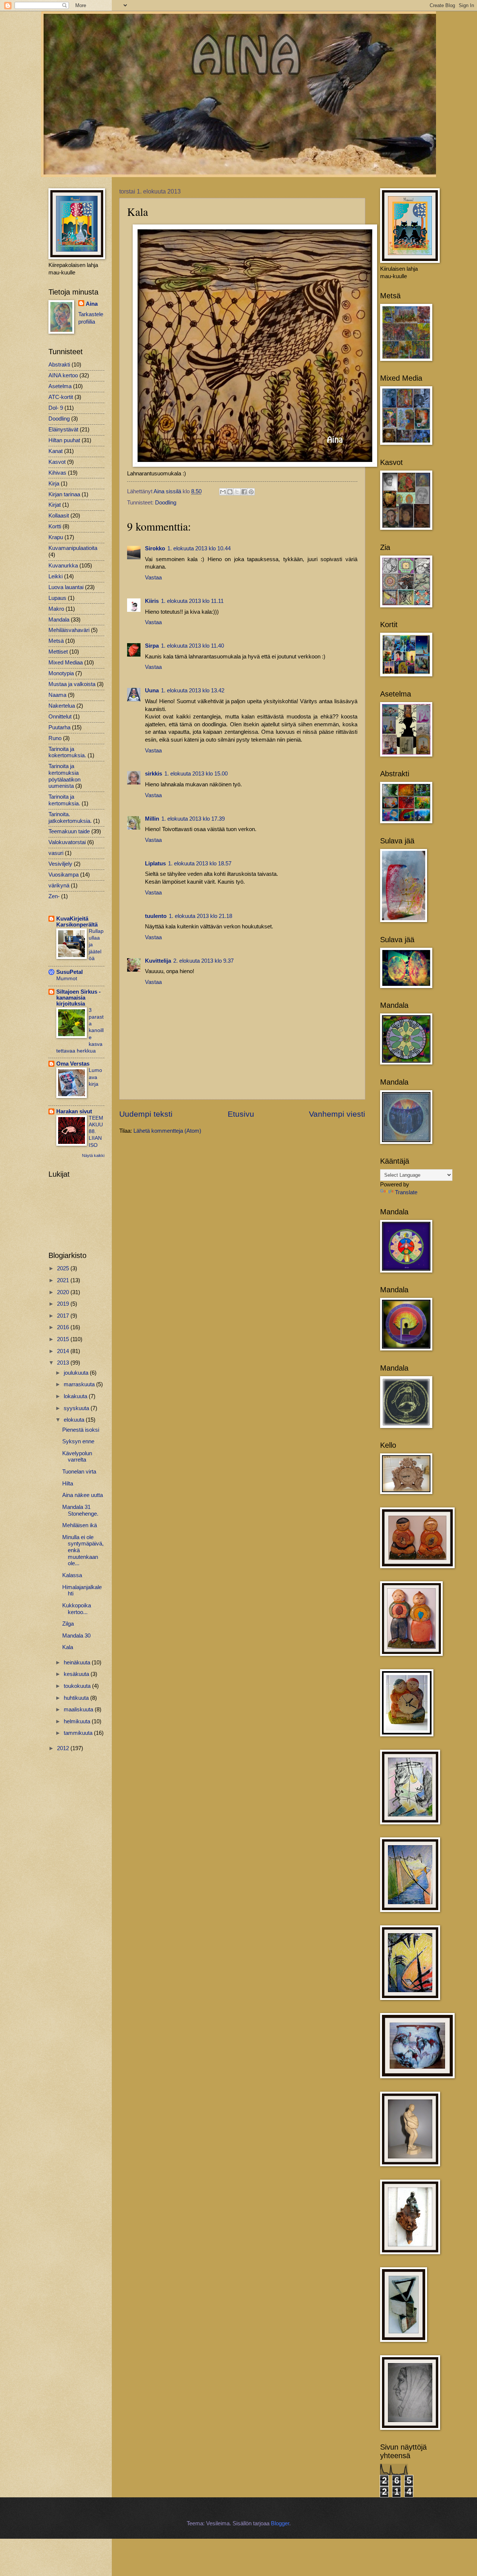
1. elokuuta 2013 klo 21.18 (200, 916)
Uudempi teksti (146, 1114)
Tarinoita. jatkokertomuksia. (70, 818)
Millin (152, 819)
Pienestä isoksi (81, 1430)
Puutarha (59, 727)
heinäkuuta (78, 1663)
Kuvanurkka (63, 566)
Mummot (67, 978)
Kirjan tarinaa (64, 494)
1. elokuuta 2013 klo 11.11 (192, 601)
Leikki (56, 576)
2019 (64, 1304)
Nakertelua (62, 706)
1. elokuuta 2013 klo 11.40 (192, 646)
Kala (68, 1647)
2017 (64, 1316)
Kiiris (152, 601)
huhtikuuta (77, 1698)
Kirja (54, 484)
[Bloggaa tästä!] (230, 492)
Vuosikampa (64, 875)
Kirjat (55, 505)
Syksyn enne (78, 1441)
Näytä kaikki (93, 1155)
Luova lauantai (66, 587)
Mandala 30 (76, 1636)
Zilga (68, 1624)
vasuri (56, 853)
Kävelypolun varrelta (77, 1457)
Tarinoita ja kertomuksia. (64, 800)
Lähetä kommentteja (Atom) (167, 1131)
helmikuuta (78, 1721)
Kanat (56, 451)
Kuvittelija (158, 961)
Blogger (280, 2523)
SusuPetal (70, 972)
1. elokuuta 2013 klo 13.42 (193, 691)
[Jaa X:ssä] (237, 492)
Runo (55, 738)
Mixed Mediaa (66, 663)
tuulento (156, 916)
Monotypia (61, 673)
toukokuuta (78, 1686)
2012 (64, 1748)
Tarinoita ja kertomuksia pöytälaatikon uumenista (64, 776)
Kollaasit (59, 516)
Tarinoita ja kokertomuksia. (67, 752)
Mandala (59, 620)
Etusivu (241, 1114)
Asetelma (60, 386)
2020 (64, 1292)
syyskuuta (77, 1408)
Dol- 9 (56, 408)
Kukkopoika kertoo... (77, 1609)
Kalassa (72, 1575)
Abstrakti (59, 365)
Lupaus (57, 598)
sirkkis (154, 774)
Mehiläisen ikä (80, 1525)
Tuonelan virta (79, 1472)
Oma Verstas (73, 1064)
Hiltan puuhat (64, 440)
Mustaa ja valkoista (72, 684)
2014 (64, 1351)
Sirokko (155, 548)
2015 (64, 1339)
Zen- (54, 896)
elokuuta (75, 1420)
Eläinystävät (63, 430)
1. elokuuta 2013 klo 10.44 (199, 548)
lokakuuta (76, 1396)
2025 (64, 1268)
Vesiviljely (60, 864)
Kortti (55, 526)
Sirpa (152, 646)
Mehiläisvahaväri (69, 630)
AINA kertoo (63, 375)
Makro (56, 609)
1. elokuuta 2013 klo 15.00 (196, 774)
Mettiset (58, 652)
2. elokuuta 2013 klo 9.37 (203, 961)
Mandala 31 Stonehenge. (80, 1510)
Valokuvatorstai (67, 842)
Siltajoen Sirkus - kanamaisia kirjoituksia (78, 998)
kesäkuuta (77, 1674)
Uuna (152, 691)
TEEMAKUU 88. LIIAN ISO (96, 1131)
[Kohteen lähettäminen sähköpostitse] (223, 492)
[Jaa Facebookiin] (244, 492)
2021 (64, 1280)
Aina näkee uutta (83, 1495)
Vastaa (153, 578)
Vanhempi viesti (337, 1114)
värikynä (59, 886)
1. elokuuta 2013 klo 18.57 (200, 864)
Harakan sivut (74, 1111)
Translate (406, 1192)
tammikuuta (79, 1733)
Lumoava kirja (95, 1077)
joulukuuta (77, 1373)
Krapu (56, 537)
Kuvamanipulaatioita (73, 548)
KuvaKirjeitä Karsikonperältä (77, 922)
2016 (64, 1327)
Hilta (68, 1484)
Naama (57, 695)
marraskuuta (80, 1384)
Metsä (56, 641)
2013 (64, 1363)
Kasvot (57, 462)
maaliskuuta (79, 1710)
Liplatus (155, 864)
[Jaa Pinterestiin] (251, 492)
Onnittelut (60, 717)
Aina (92, 304)
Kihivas (57, 473)
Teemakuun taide (69, 831)
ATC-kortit (61, 397)
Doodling (166, 503)
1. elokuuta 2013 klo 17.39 (193, 819)
